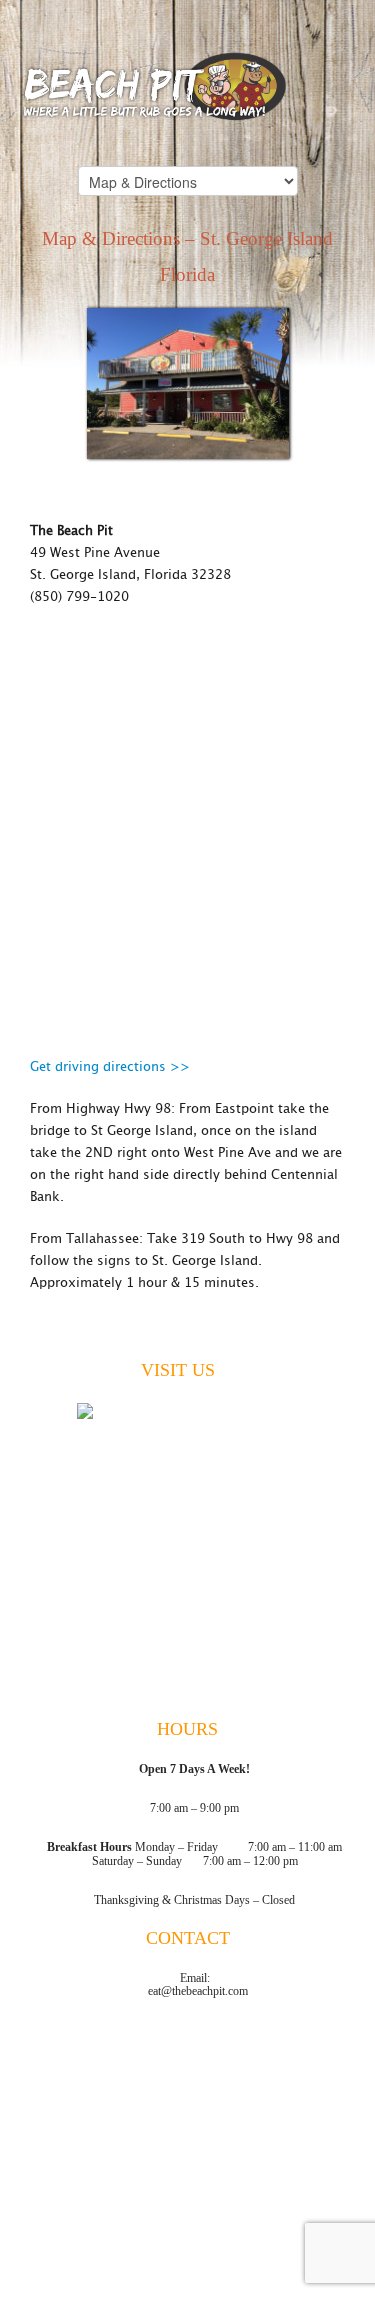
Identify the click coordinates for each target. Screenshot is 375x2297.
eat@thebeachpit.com (198, 1991)
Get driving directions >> (110, 1067)
